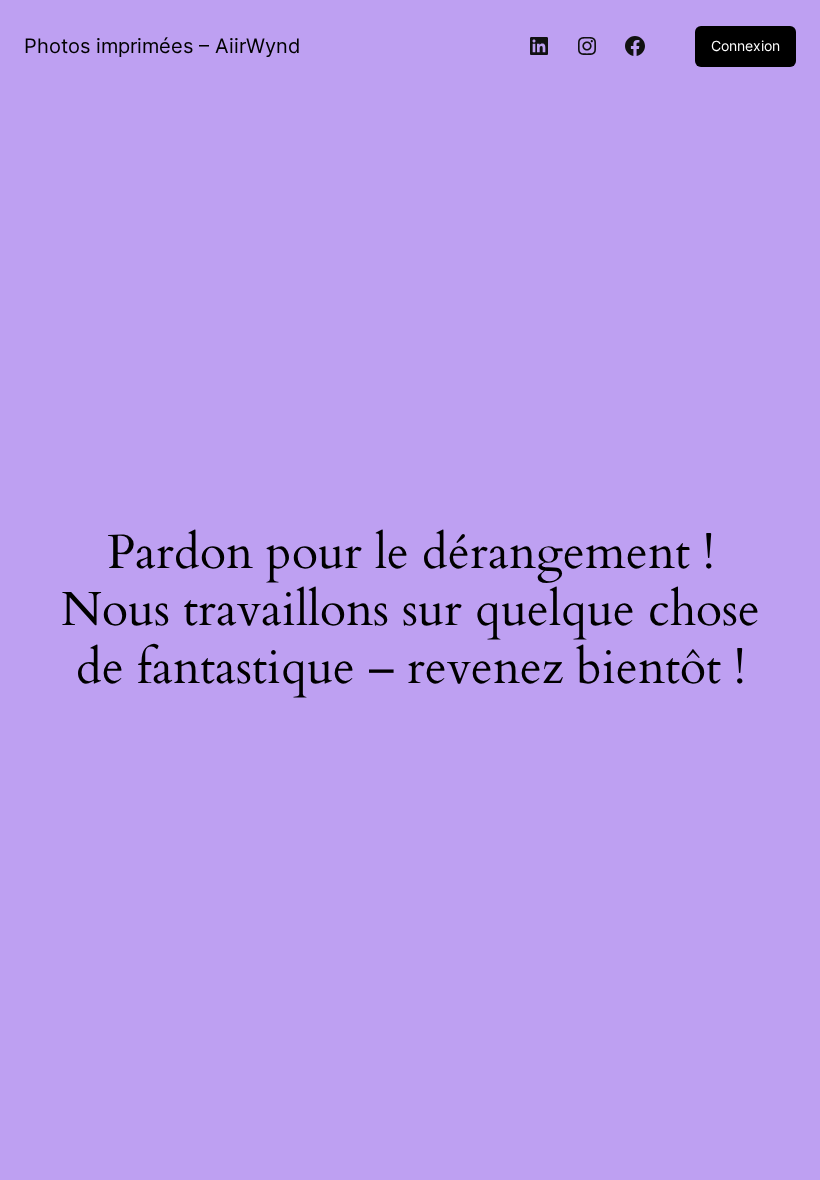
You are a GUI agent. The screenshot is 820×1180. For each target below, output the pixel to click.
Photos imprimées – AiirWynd (162, 46)
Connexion (745, 45)
